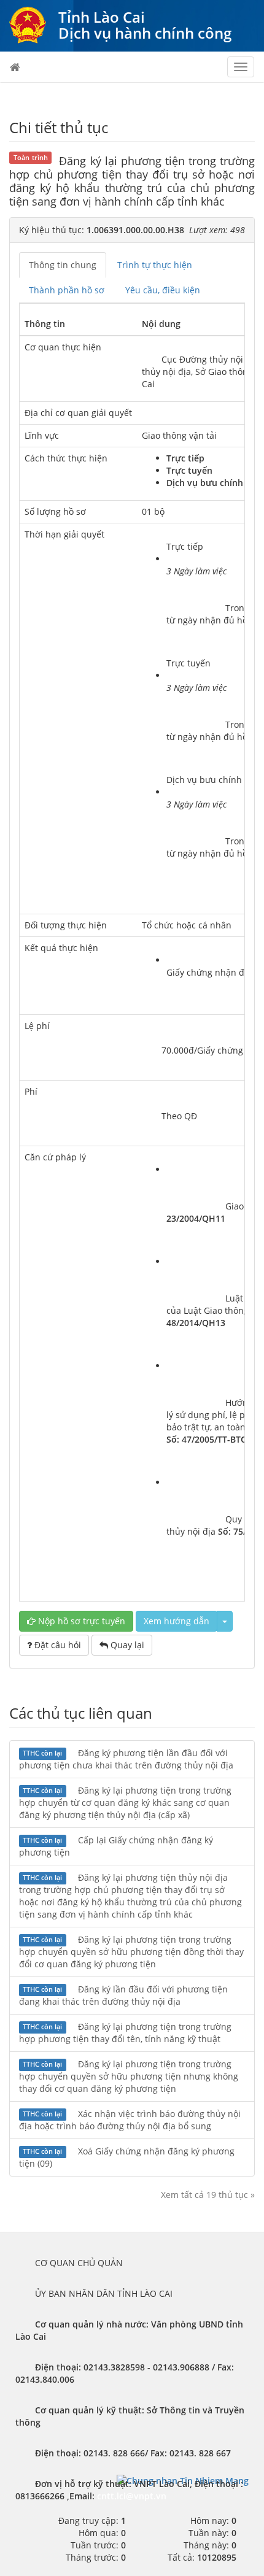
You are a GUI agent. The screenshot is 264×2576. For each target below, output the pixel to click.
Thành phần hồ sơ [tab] (67, 290)
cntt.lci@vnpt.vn (132, 2496)
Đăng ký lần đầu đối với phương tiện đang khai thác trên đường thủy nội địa (123, 1995)
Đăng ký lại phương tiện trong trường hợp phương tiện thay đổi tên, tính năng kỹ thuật (125, 2033)
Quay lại (126, 1645)
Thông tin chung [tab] (63, 265)
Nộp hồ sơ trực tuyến (80, 1621)
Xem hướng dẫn (177, 1621)
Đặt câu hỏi (56, 1645)
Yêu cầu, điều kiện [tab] (163, 290)
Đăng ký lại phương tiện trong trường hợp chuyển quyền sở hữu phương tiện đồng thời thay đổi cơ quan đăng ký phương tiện (131, 1952)
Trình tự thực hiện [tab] (155, 265)
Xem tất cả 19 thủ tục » (208, 2195)
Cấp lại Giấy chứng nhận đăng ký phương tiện (116, 1846)
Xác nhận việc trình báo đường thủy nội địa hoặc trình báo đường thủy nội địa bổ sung (130, 2120)
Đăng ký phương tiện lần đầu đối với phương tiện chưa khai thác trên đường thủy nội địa (126, 1759)
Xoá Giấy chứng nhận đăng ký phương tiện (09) (127, 2157)
